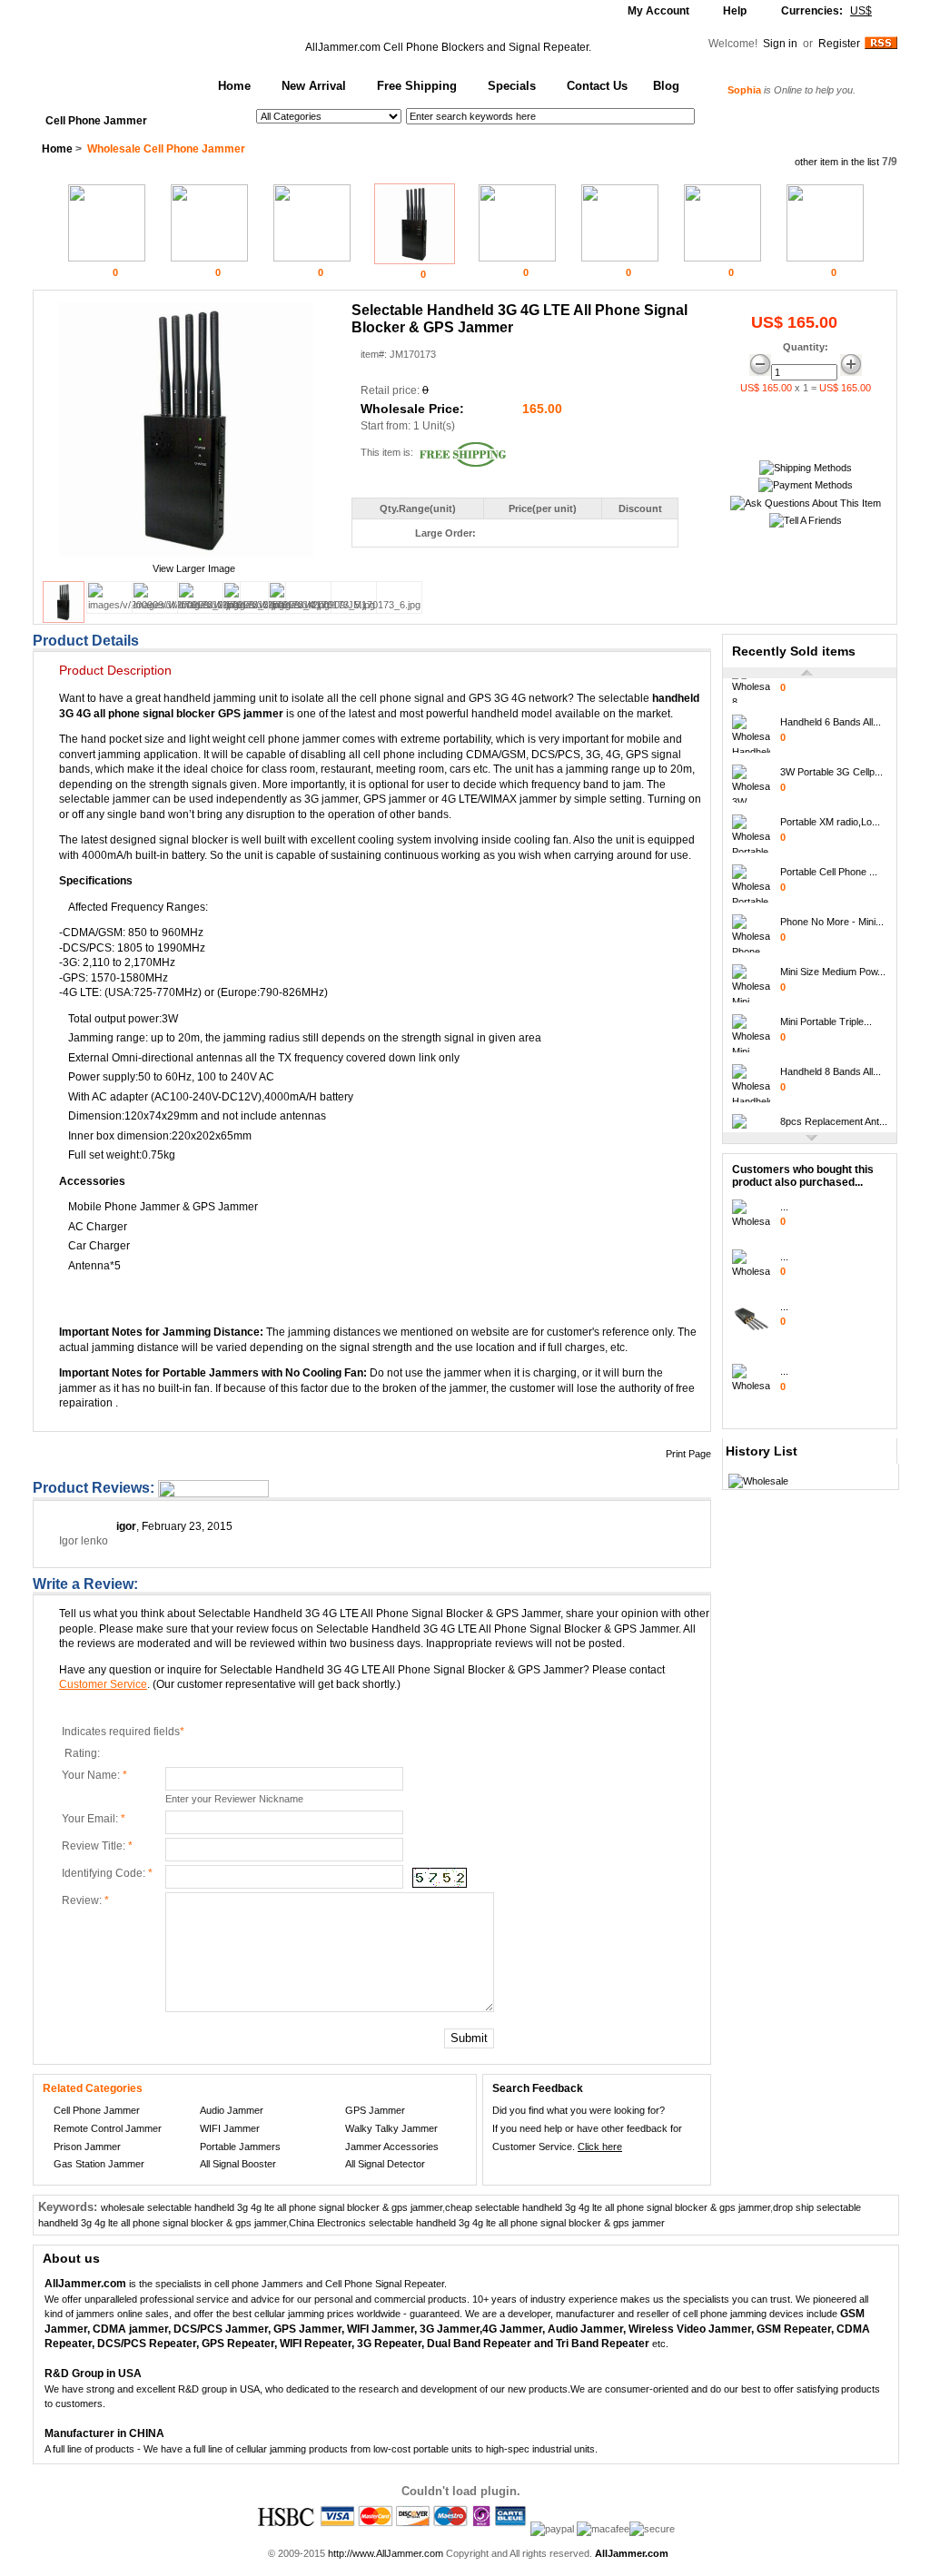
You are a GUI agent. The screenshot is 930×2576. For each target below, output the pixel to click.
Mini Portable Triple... (826, 1013)
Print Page (688, 1454)
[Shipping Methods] (806, 468)
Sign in (782, 44)
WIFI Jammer (230, 2128)
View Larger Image (194, 568)
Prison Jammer (87, 2147)
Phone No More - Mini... (832, 913)
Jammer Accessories (392, 2147)
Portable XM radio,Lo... (830, 814)
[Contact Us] (806, 503)
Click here (600, 2147)
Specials (512, 86)
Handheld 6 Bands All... (831, 714)
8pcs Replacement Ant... (834, 1113)
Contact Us (597, 86)
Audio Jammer (232, 2110)
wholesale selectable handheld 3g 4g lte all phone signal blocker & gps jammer (272, 2207)
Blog (666, 86)
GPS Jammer (375, 2110)
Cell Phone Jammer (96, 121)
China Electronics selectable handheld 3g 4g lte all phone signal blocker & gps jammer (477, 2223)
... (784, 1207)
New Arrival (314, 86)
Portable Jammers (240, 2147)
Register (839, 44)
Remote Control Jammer (108, 2128)
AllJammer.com (343, 47)
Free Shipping (417, 86)
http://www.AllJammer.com (386, 2553)
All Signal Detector (385, 2164)
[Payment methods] (806, 485)
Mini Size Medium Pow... (833, 963)
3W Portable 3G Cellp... (831, 764)
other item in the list (837, 162)
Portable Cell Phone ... (829, 864)
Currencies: (826, 11)
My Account (658, 11)
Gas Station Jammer (99, 2164)
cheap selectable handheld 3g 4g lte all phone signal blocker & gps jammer (608, 2207)
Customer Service (103, 1684)
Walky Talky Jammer (391, 2128)
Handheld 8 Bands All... (831, 1063)
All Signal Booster (238, 2164)
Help (735, 11)
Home (234, 86)
